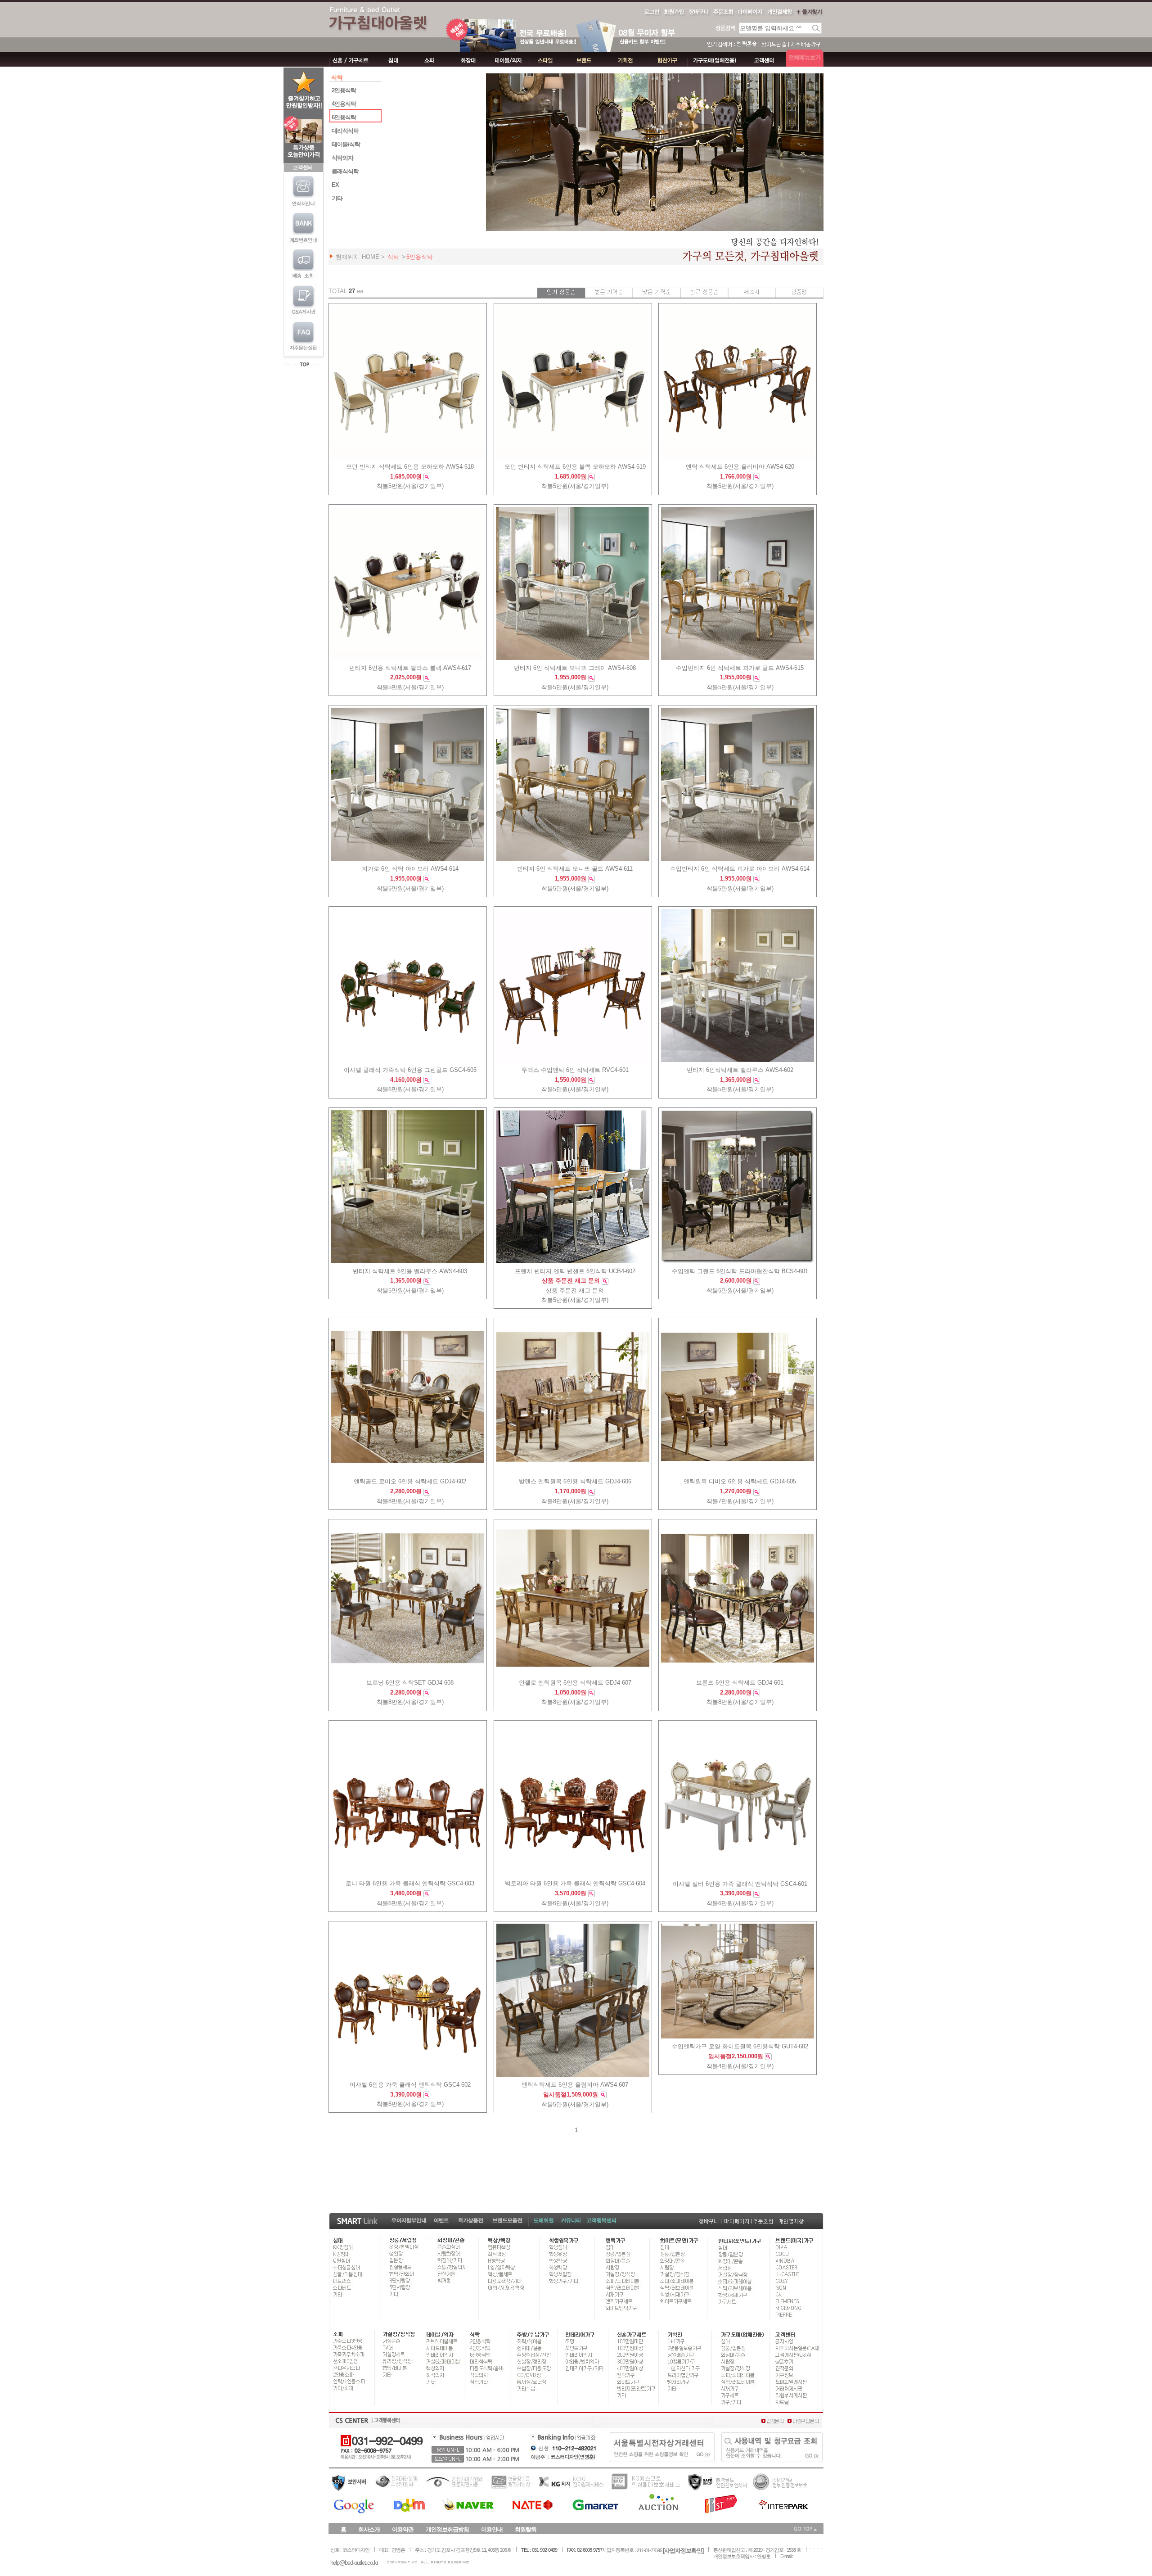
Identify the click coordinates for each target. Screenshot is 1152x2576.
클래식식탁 (345, 171)
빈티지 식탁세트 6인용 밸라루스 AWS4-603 (410, 1271)
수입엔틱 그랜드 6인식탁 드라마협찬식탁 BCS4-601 (740, 1271)
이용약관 (403, 2529)
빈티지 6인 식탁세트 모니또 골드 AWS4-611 (575, 869)
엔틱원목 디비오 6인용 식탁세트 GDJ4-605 (740, 1482)
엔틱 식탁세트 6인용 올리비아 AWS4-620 (740, 467)
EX (335, 185)
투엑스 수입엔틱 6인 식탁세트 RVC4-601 (575, 1070)
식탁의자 (342, 158)
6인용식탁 (344, 117)
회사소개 (369, 2529)
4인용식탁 (344, 104)
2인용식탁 (344, 90)
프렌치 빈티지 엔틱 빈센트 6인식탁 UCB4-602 (575, 1271)
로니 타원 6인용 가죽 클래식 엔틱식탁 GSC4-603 (410, 1884)
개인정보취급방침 (447, 2529)
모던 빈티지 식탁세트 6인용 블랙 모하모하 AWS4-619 (575, 467)
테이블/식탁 (346, 144)
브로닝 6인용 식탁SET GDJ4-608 (410, 1683)
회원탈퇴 (526, 2529)
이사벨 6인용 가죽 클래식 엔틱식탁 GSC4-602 (410, 2085)
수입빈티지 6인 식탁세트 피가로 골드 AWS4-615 (740, 668)
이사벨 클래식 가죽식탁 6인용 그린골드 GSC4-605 (410, 1070)
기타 (337, 198)
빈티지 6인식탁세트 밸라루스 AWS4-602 (740, 1070)
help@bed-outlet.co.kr (354, 2563)
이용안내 (492, 2529)
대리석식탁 (345, 131)
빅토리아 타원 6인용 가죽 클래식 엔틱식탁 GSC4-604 (575, 1884)
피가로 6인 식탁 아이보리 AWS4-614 (410, 869)
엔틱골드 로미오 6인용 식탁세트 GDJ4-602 (410, 1482)
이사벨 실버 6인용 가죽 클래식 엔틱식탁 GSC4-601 (740, 1884)
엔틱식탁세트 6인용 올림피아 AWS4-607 (575, 2085)
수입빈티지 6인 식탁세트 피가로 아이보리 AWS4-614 (740, 869)
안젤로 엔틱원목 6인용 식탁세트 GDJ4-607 (575, 1683)
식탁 (393, 257)
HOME (371, 257)
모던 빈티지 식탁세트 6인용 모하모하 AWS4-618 (410, 467)
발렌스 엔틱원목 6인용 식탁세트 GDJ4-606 (575, 1482)
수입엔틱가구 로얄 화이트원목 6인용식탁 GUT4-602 (740, 2047)
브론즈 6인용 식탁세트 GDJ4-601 (740, 1683)
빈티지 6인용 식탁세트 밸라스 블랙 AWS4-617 (410, 668)
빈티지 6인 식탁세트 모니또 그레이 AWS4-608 (575, 668)
